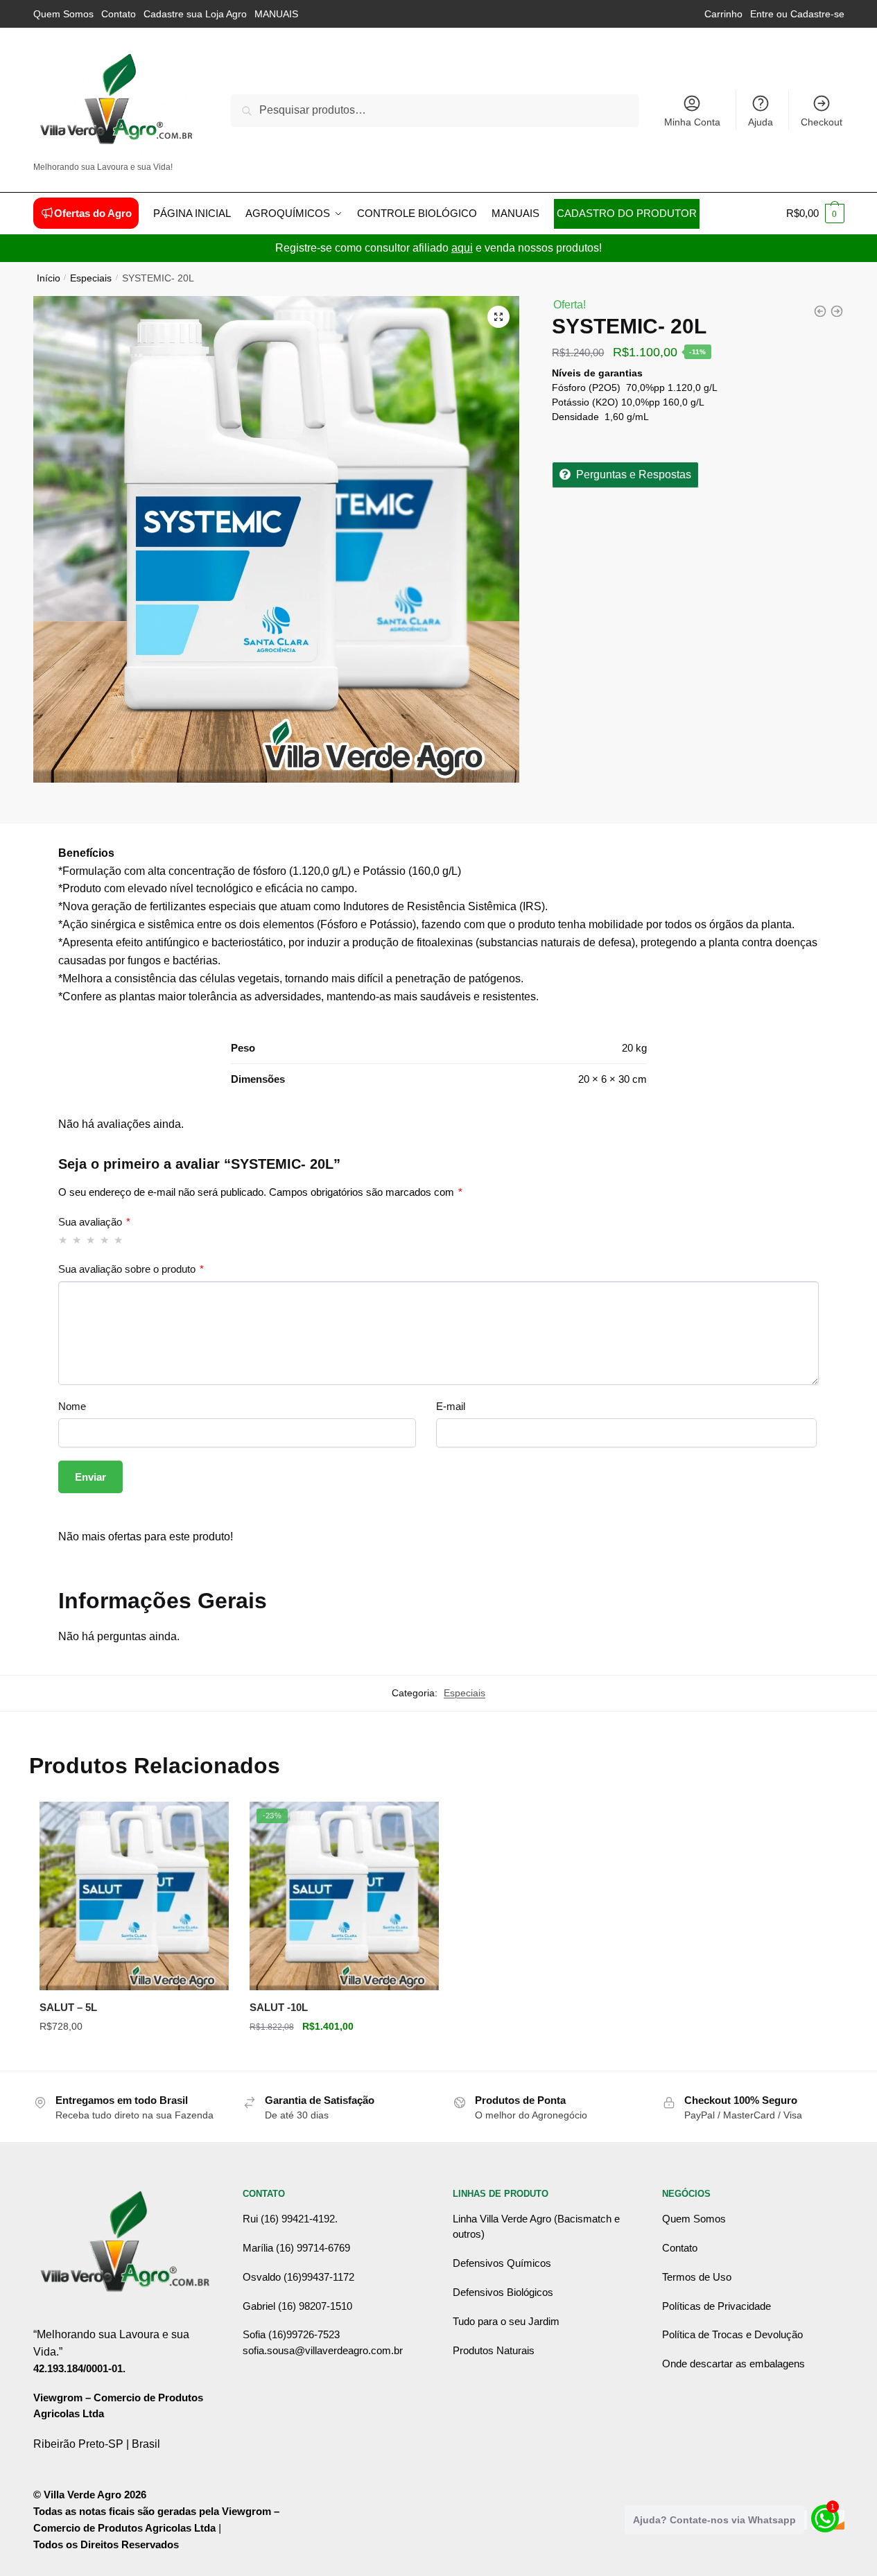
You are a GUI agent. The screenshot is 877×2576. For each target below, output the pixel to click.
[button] (498, 317)
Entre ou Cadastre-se (797, 14)
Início (49, 278)
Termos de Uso (697, 2277)
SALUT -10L (279, 2007)
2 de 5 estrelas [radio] (77, 1240)
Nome (72, 1406)
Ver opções (134, 2054)
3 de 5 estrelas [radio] (91, 1240)
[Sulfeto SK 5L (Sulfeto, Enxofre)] (820, 311)
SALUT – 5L (68, 2007)
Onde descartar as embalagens (733, 2364)
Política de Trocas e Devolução (732, 2334)
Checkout (822, 122)
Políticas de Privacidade (717, 2306)
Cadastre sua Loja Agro (195, 14)
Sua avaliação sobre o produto (131, 1269)
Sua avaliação (94, 1222)
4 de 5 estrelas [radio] (105, 1240)
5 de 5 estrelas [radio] (119, 1240)
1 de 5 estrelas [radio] (63, 1240)
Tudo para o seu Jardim (506, 2321)
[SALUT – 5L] (134, 1896)
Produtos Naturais (494, 2350)
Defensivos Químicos (502, 2263)
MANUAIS (276, 14)
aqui (462, 248)
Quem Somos (63, 14)
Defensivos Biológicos (503, 2292)
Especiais (91, 278)
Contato (119, 14)
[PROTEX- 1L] (837, 311)
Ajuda (761, 122)
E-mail (451, 1406)
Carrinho (723, 14)
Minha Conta (692, 122)
